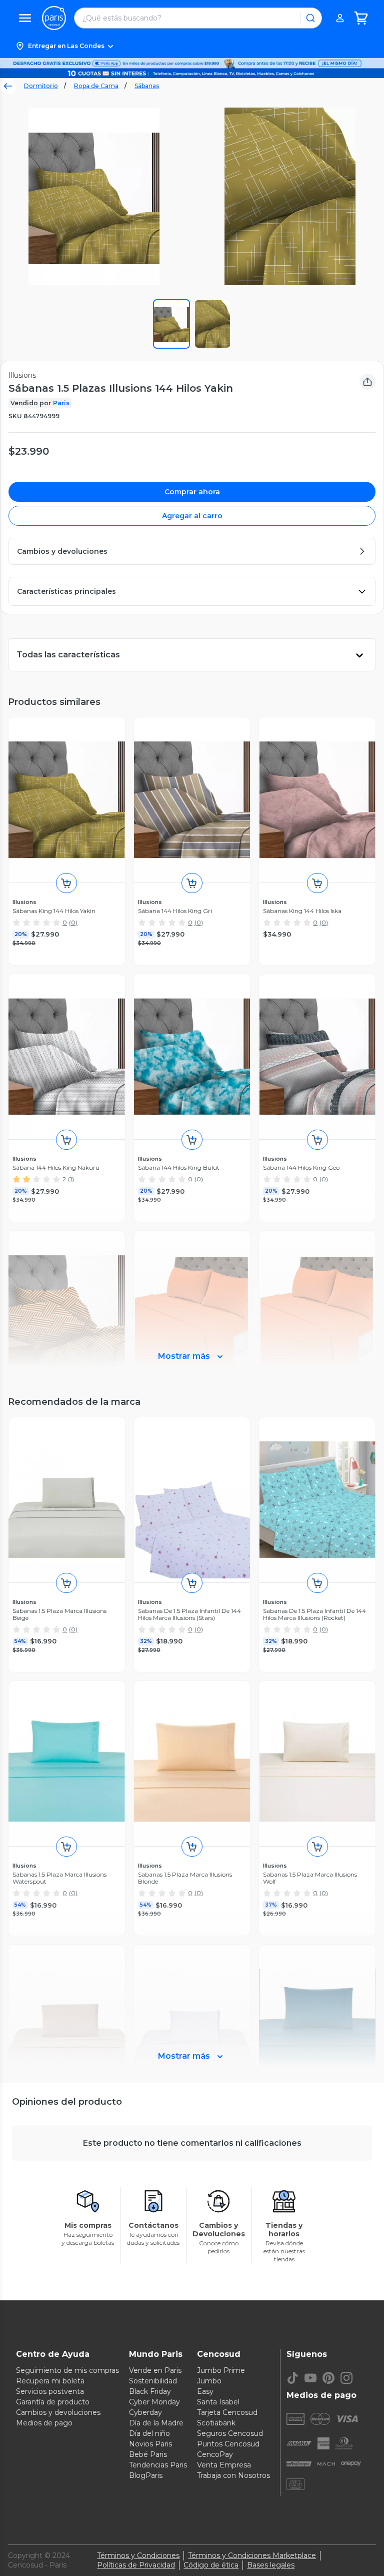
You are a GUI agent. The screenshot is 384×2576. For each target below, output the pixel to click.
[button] (192, 46)
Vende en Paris (155, 2370)
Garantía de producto (53, 2402)
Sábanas (147, 86)
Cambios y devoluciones (58, 2412)
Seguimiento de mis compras (67, 2370)
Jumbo (209, 2381)
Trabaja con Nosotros (233, 2475)
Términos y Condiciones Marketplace (252, 2555)
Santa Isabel (218, 2402)
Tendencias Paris (158, 2465)
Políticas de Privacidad (136, 2565)
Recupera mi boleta (50, 2381)
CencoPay (215, 2454)
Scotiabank (216, 2423)
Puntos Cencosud (228, 2444)
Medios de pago (44, 2423)
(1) (71, 1179)
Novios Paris (150, 2444)
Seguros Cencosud (230, 2433)
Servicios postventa (50, 2391)
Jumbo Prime (221, 2370)
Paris (61, 403)
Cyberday (145, 2412)
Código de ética (211, 2565)
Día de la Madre (156, 2423)
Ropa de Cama (96, 86)
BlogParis (146, 2475)
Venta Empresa (224, 2465)
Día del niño (149, 2433)
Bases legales (271, 2565)
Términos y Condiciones (138, 2555)
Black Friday (150, 2391)
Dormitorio (41, 86)
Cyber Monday (154, 2402)
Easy (205, 2391)
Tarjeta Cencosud (227, 2412)
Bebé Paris (148, 2454)
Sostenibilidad (153, 2381)
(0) (73, 922)
